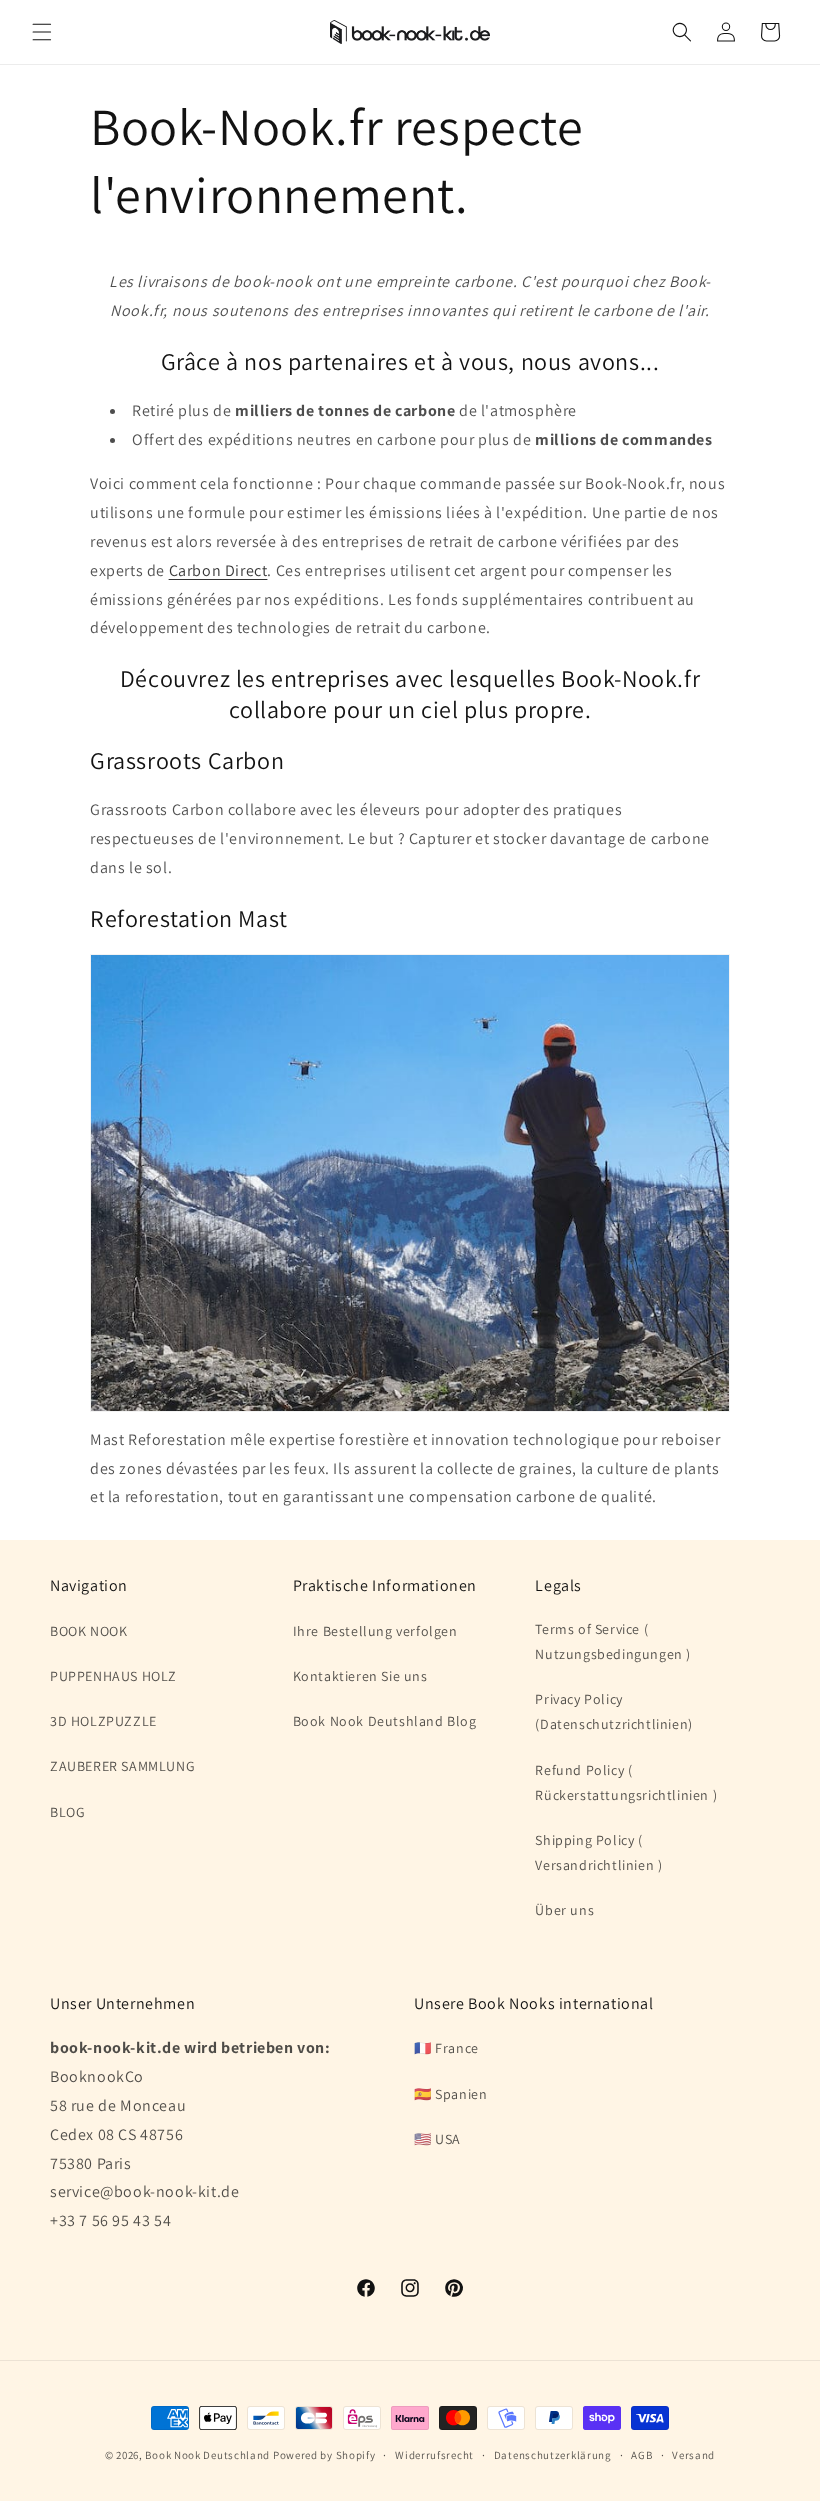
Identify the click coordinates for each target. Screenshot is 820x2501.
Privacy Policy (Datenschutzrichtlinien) (613, 1711)
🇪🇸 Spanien (450, 2094)
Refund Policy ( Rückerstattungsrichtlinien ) (626, 1782)
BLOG (67, 1812)
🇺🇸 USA (437, 2139)
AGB (641, 2455)
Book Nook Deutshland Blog (385, 1721)
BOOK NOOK (88, 1631)
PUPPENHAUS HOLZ (113, 1676)
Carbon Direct (218, 570)
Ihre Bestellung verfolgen (375, 1631)
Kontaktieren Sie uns (360, 1676)
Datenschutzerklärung (553, 2455)
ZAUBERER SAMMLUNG (122, 1766)
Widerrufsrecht (434, 2455)
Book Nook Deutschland (207, 2455)
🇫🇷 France (446, 2048)
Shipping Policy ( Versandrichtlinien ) (598, 1852)
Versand (693, 2455)
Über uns (564, 1910)
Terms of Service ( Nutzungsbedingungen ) (613, 1641)
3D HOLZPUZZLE (103, 1721)
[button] (42, 32)
